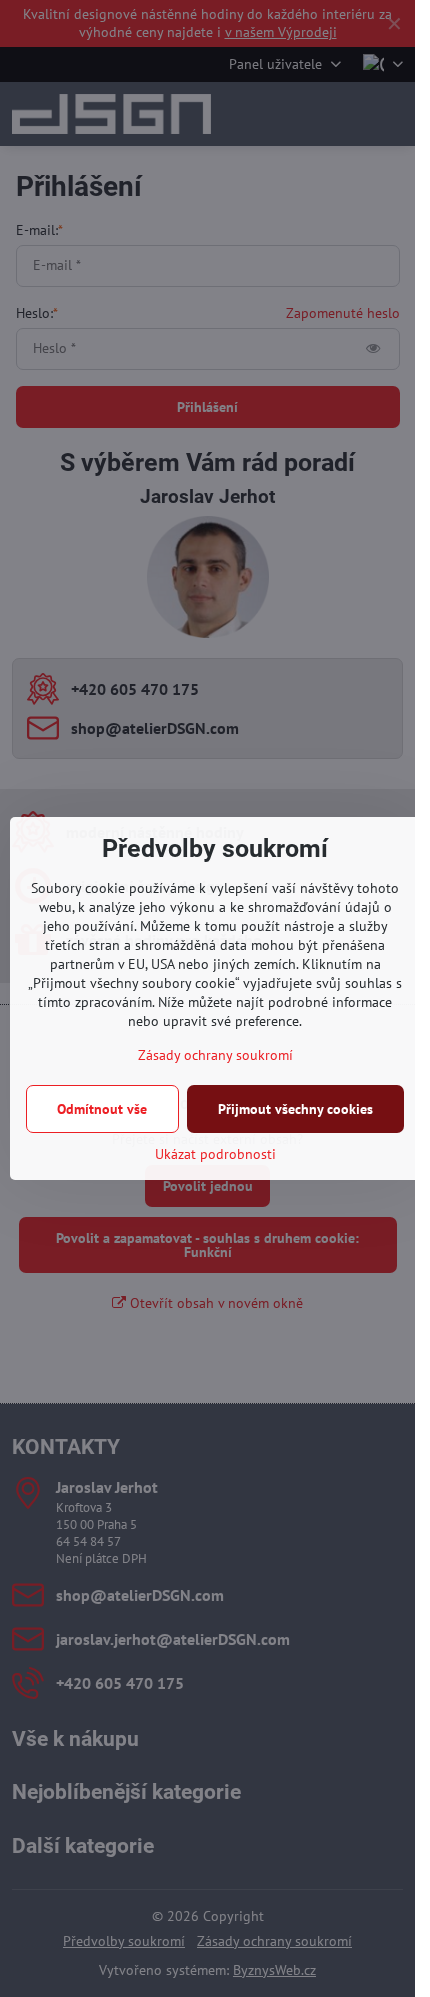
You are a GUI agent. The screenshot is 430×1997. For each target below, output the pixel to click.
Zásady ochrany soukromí (215, 1055)
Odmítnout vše (102, 1109)
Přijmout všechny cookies (295, 1109)
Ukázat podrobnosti (215, 1154)
